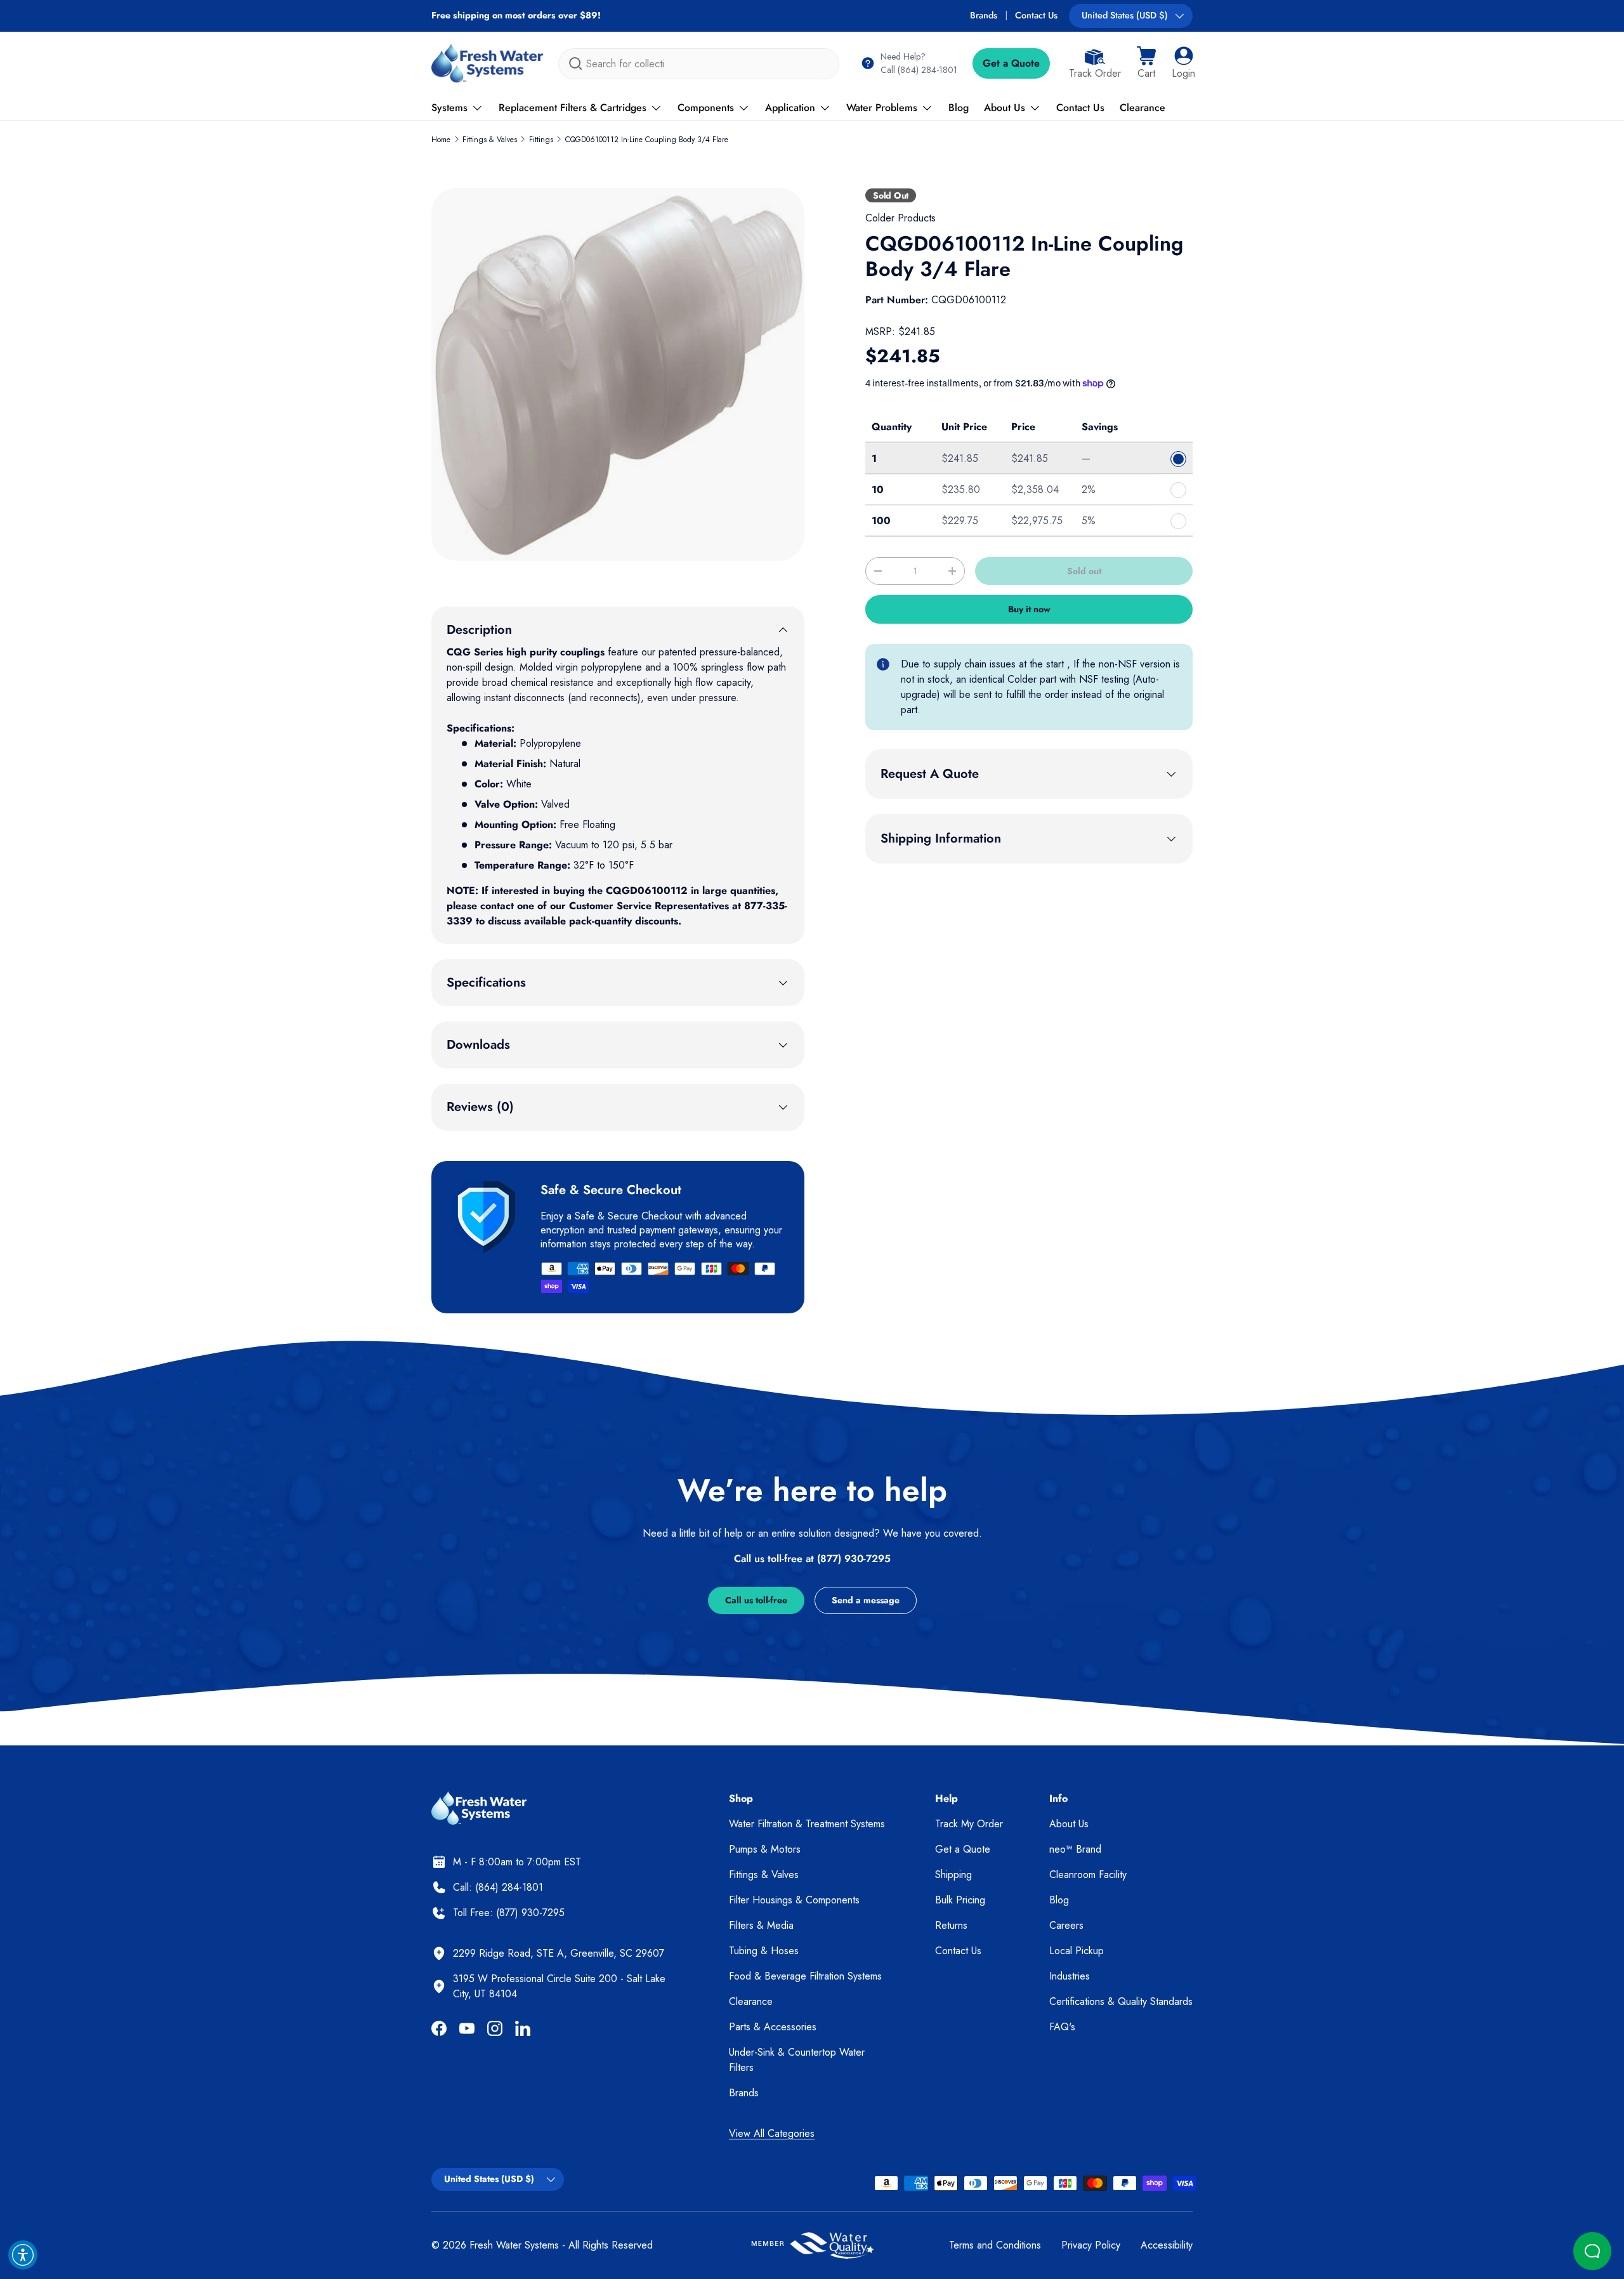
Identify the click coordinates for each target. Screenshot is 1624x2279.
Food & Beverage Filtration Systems (805, 1976)
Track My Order (969, 1824)
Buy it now (1029, 609)
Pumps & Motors (765, 1849)
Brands (984, 15)
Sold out (1084, 571)
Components (706, 108)
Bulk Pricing (960, 1900)
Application (790, 108)
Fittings (541, 140)
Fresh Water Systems (514, 2245)
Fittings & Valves (490, 140)
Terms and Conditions (995, 2245)
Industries (1070, 1976)
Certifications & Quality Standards (1121, 2001)
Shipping (953, 1875)
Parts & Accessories (773, 2027)
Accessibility (1167, 2245)
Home (441, 140)
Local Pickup (1077, 1951)
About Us (1005, 108)
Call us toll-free (756, 1600)
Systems (449, 108)
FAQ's (1062, 2027)
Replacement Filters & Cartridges (573, 108)
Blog (959, 108)
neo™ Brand (1075, 1849)
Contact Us (1036, 15)
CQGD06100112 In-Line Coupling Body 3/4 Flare (647, 140)
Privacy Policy (1091, 2245)
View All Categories (772, 2133)
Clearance (1143, 108)
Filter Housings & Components (794, 1900)
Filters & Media (761, 1925)
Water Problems (882, 108)
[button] (1146, 63)
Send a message (866, 1600)
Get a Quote (1011, 63)
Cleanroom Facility (1088, 1875)
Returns (951, 1925)
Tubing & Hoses (764, 1951)
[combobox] (699, 64)
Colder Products (900, 218)
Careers (1066, 1925)
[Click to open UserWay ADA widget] (23, 2255)
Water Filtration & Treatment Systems (807, 1824)
